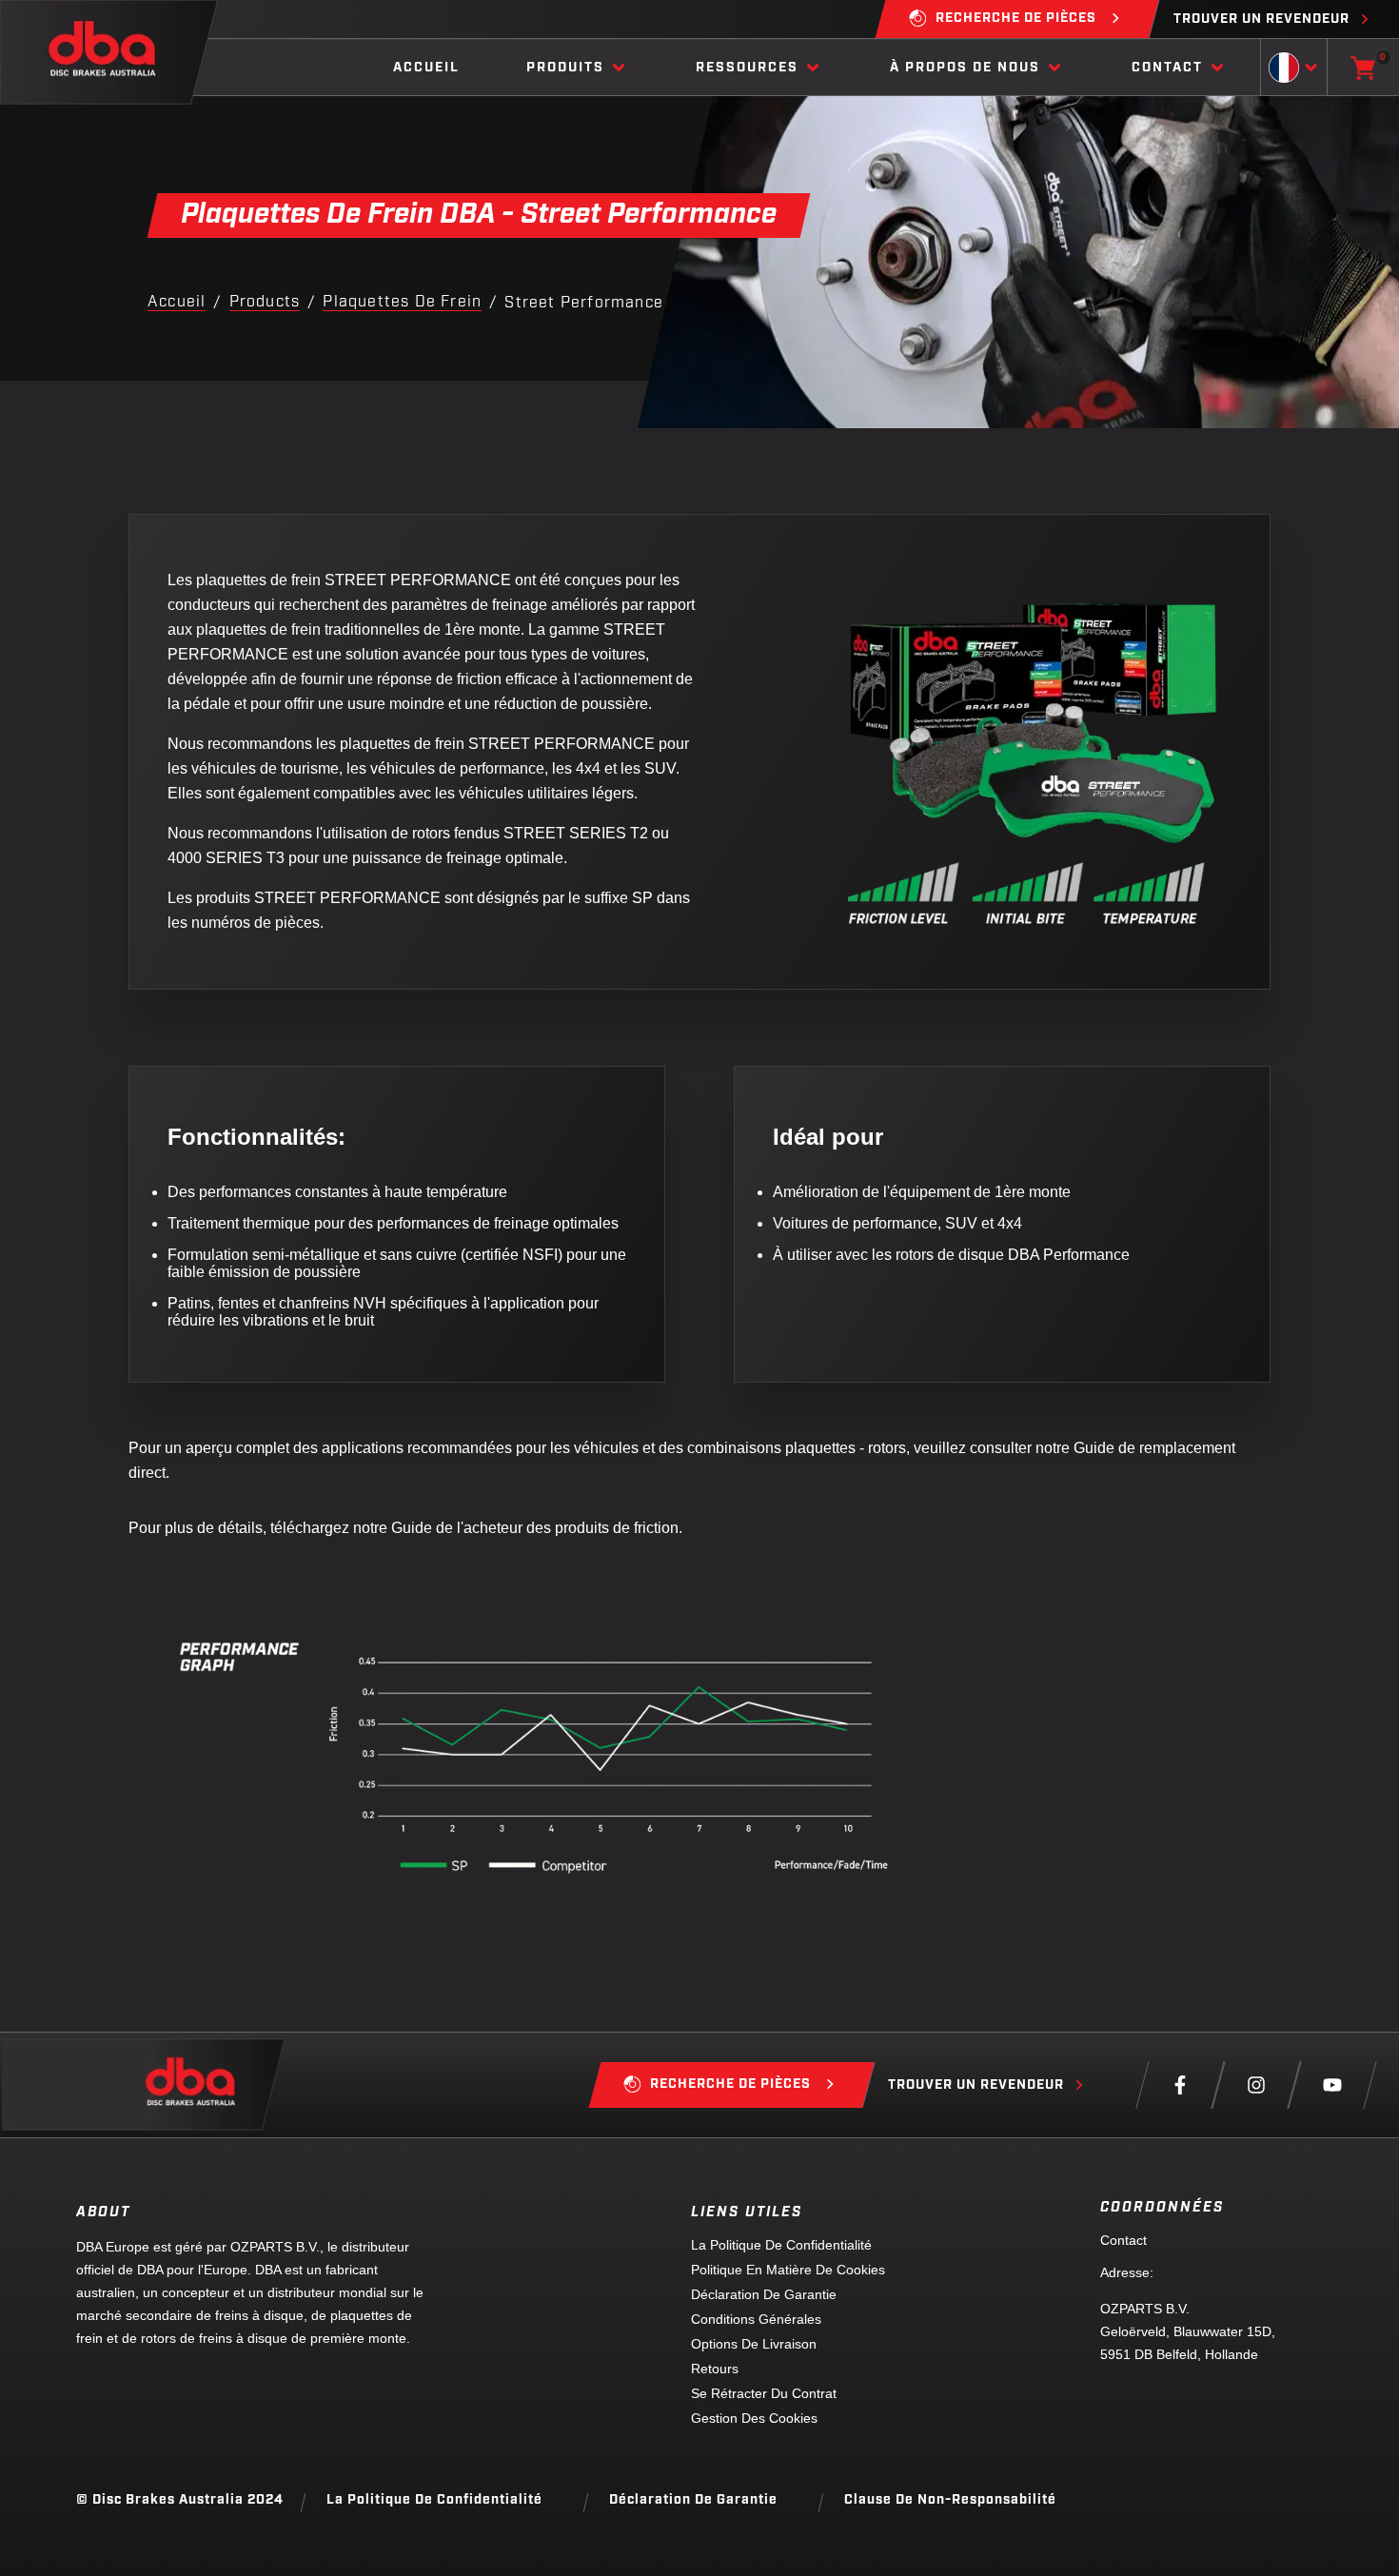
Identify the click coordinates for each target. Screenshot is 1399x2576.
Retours (715, 2369)
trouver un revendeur (1261, 20)
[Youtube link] (1332, 2085)
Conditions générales (756, 2319)
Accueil (426, 68)
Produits (565, 68)
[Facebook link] (1180, 2085)
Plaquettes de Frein (402, 303)
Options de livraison (754, 2344)
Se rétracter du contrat (764, 2393)
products (265, 303)
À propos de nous (965, 68)
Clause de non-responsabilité (950, 2500)
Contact (1167, 68)
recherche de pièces (1016, 19)
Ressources (747, 68)
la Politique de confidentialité (781, 2245)
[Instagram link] (1256, 2085)
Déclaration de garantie (764, 2294)
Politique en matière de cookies (788, 2270)
